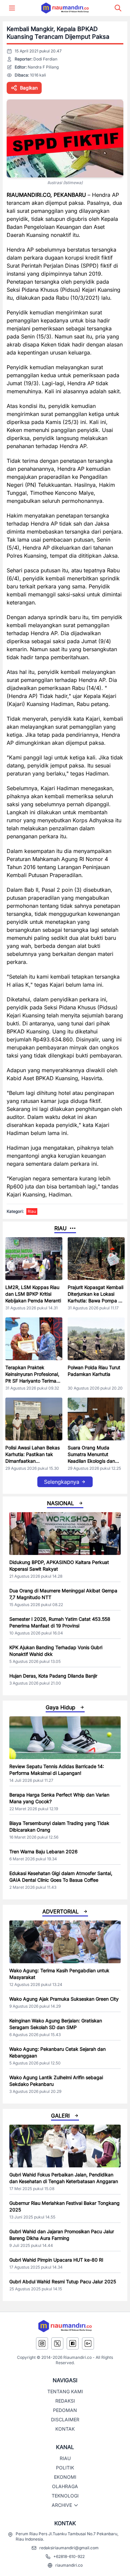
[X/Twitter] (57, 2343)
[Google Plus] (88, 2343)
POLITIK (65, 2468)
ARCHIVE (62, 2505)
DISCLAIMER (65, 2419)
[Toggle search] (118, 8)
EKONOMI (65, 2477)
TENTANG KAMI (65, 2391)
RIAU (65, 2458)
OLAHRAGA (65, 2486)
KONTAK (65, 2429)
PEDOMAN (65, 2410)
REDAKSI (65, 2401)
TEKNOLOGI (65, 2496)
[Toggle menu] (12, 8)
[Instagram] (42, 2343)
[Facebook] (73, 2343)
